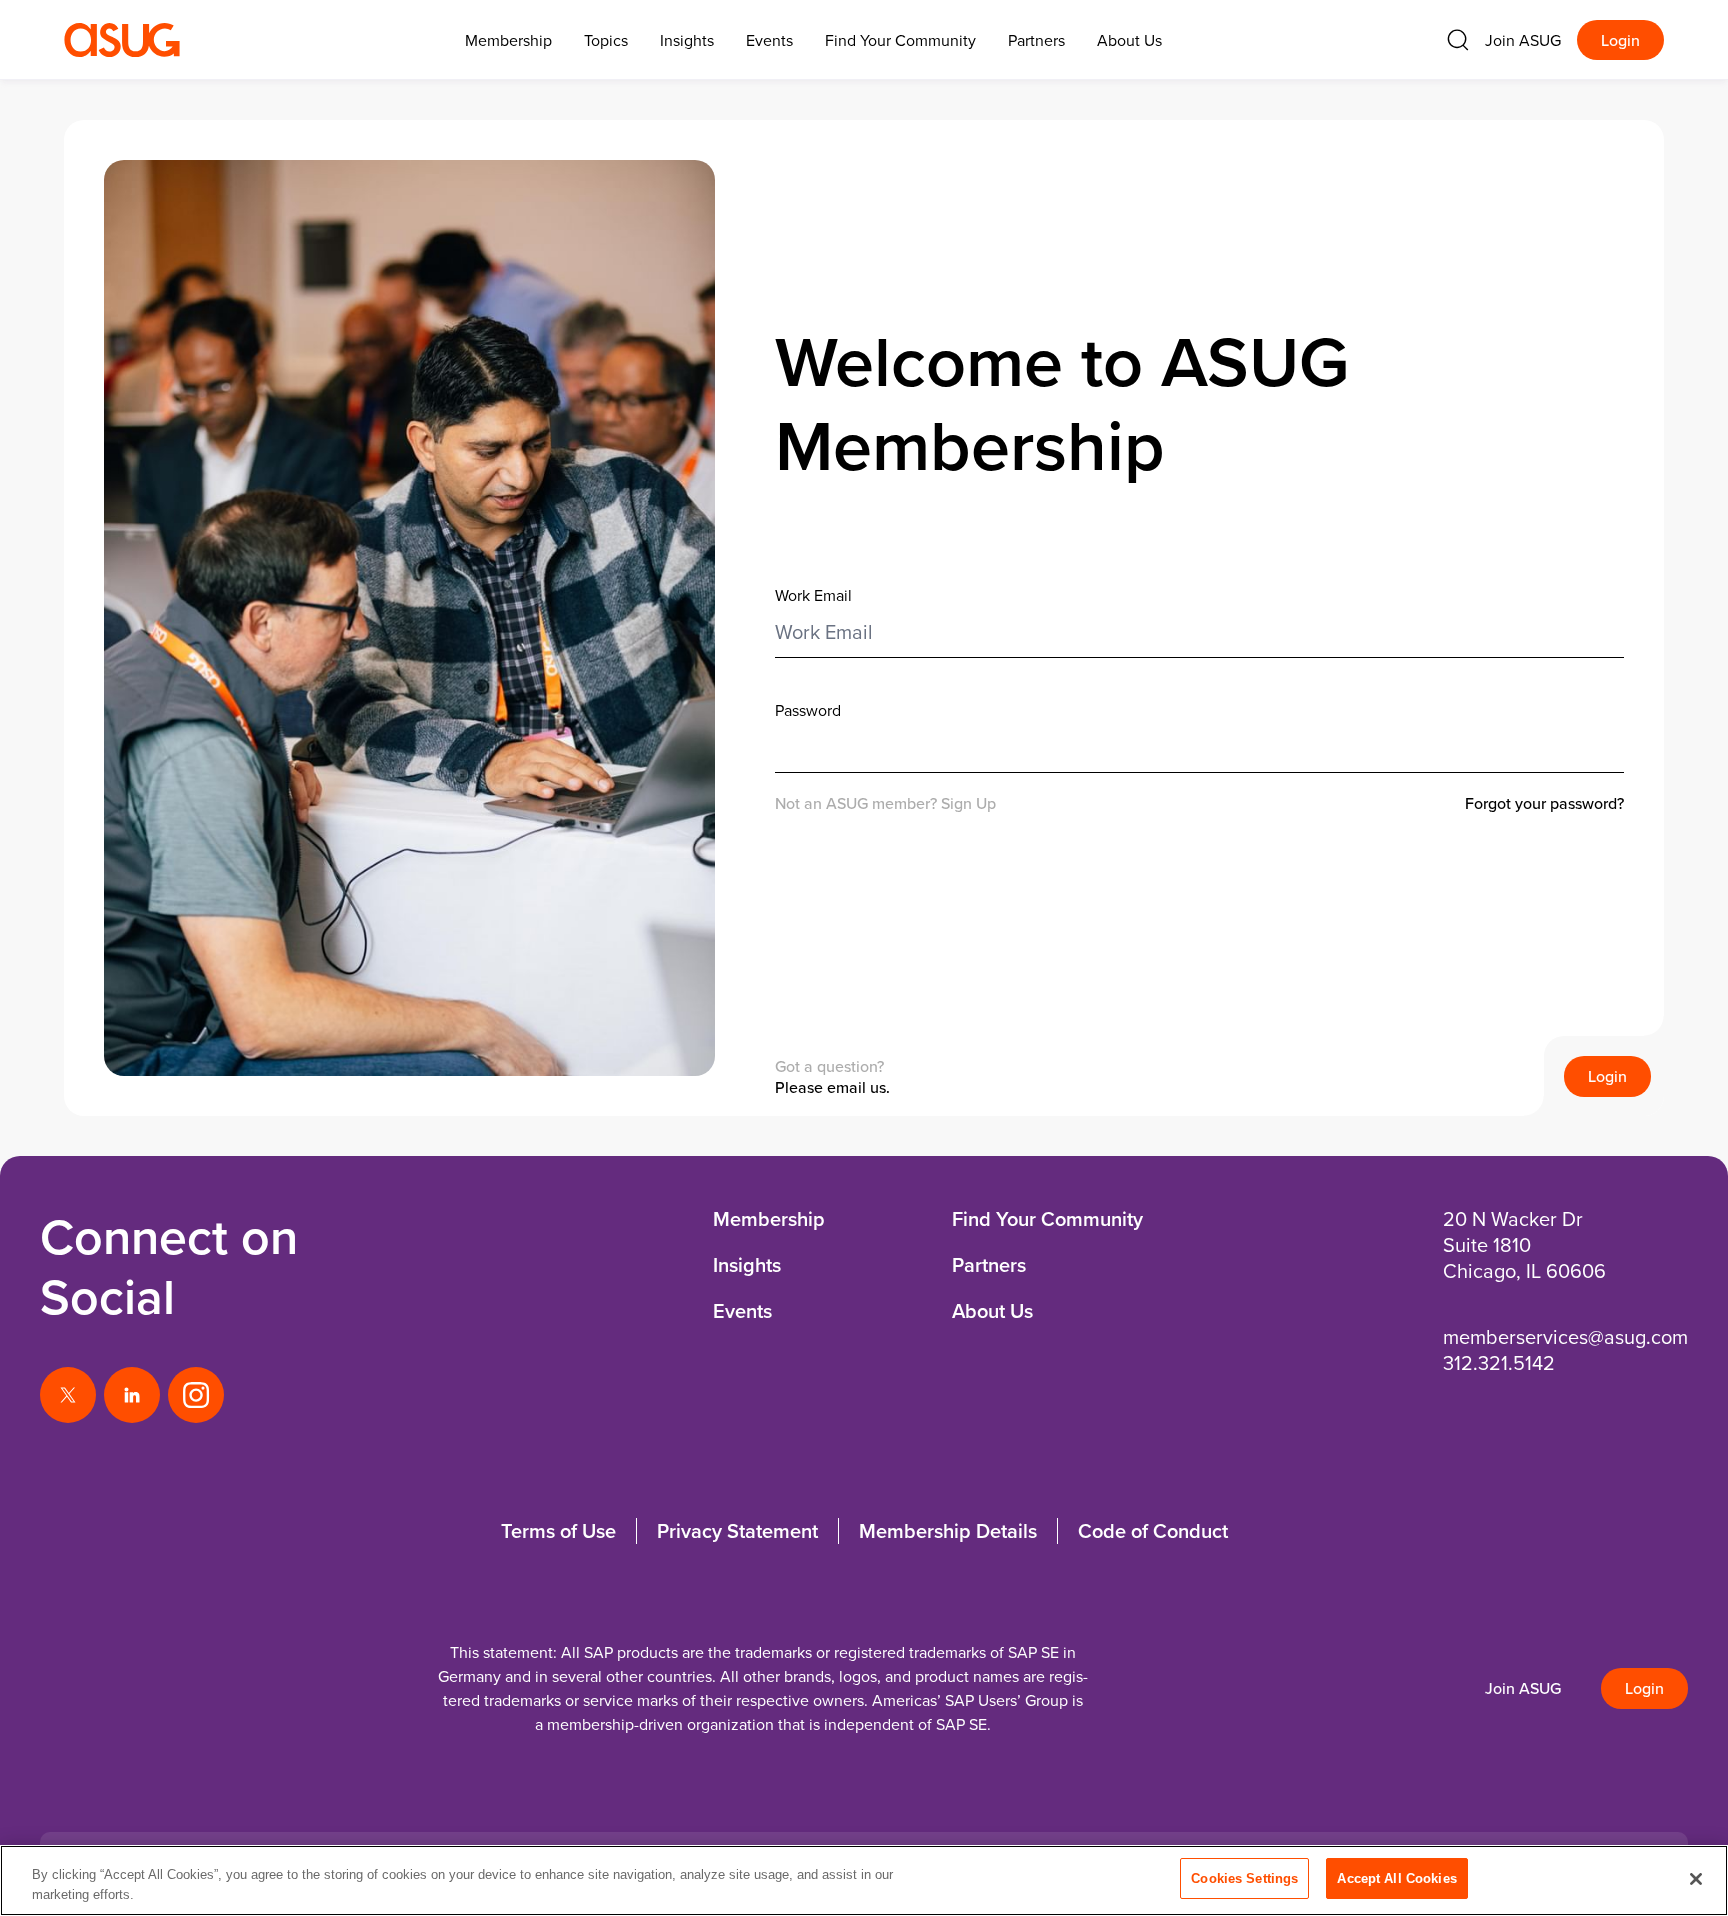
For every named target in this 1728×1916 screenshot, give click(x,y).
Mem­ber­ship (508, 40)
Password (808, 710)
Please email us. (832, 1087)
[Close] (1696, 1879)
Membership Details (948, 1530)
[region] (864, 1880)
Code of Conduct (1153, 1530)
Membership (769, 1218)
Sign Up (968, 803)
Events (769, 40)
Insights (687, 40)
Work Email (813, 595)
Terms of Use (558, 1530)
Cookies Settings (1244, 1878)
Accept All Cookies (1396, 1878)
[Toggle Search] (1458, 40)
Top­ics (606, 40)
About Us (1129, 40)
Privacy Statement (737, 1530)
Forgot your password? (1544, 803)
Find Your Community (900, 40)
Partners (1036, 40)
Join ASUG (1523, 40)
